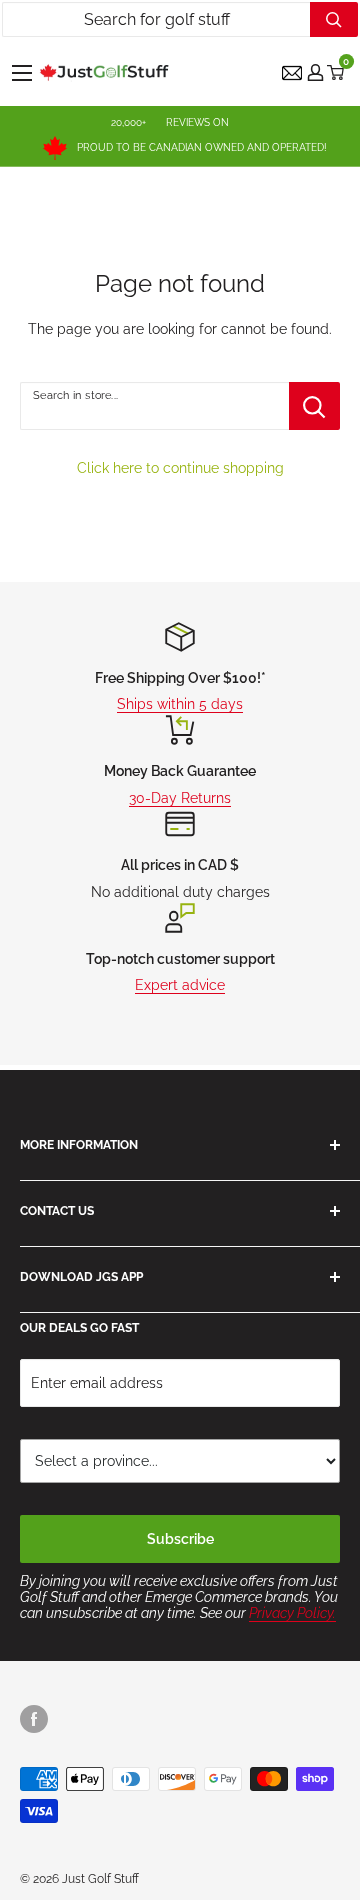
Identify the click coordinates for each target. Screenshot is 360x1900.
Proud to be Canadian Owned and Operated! (202, 147)
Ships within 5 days (180, 704)
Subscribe (180, 1539)
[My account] (315, 72)
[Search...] (334, 19)
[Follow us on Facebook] (34, 1719)
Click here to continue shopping (180, 468)
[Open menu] (22, 73)
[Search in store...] (314, 406)
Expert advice (180, 985)
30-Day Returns (180, 798)
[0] (336, 72)
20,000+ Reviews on (170, 122)
